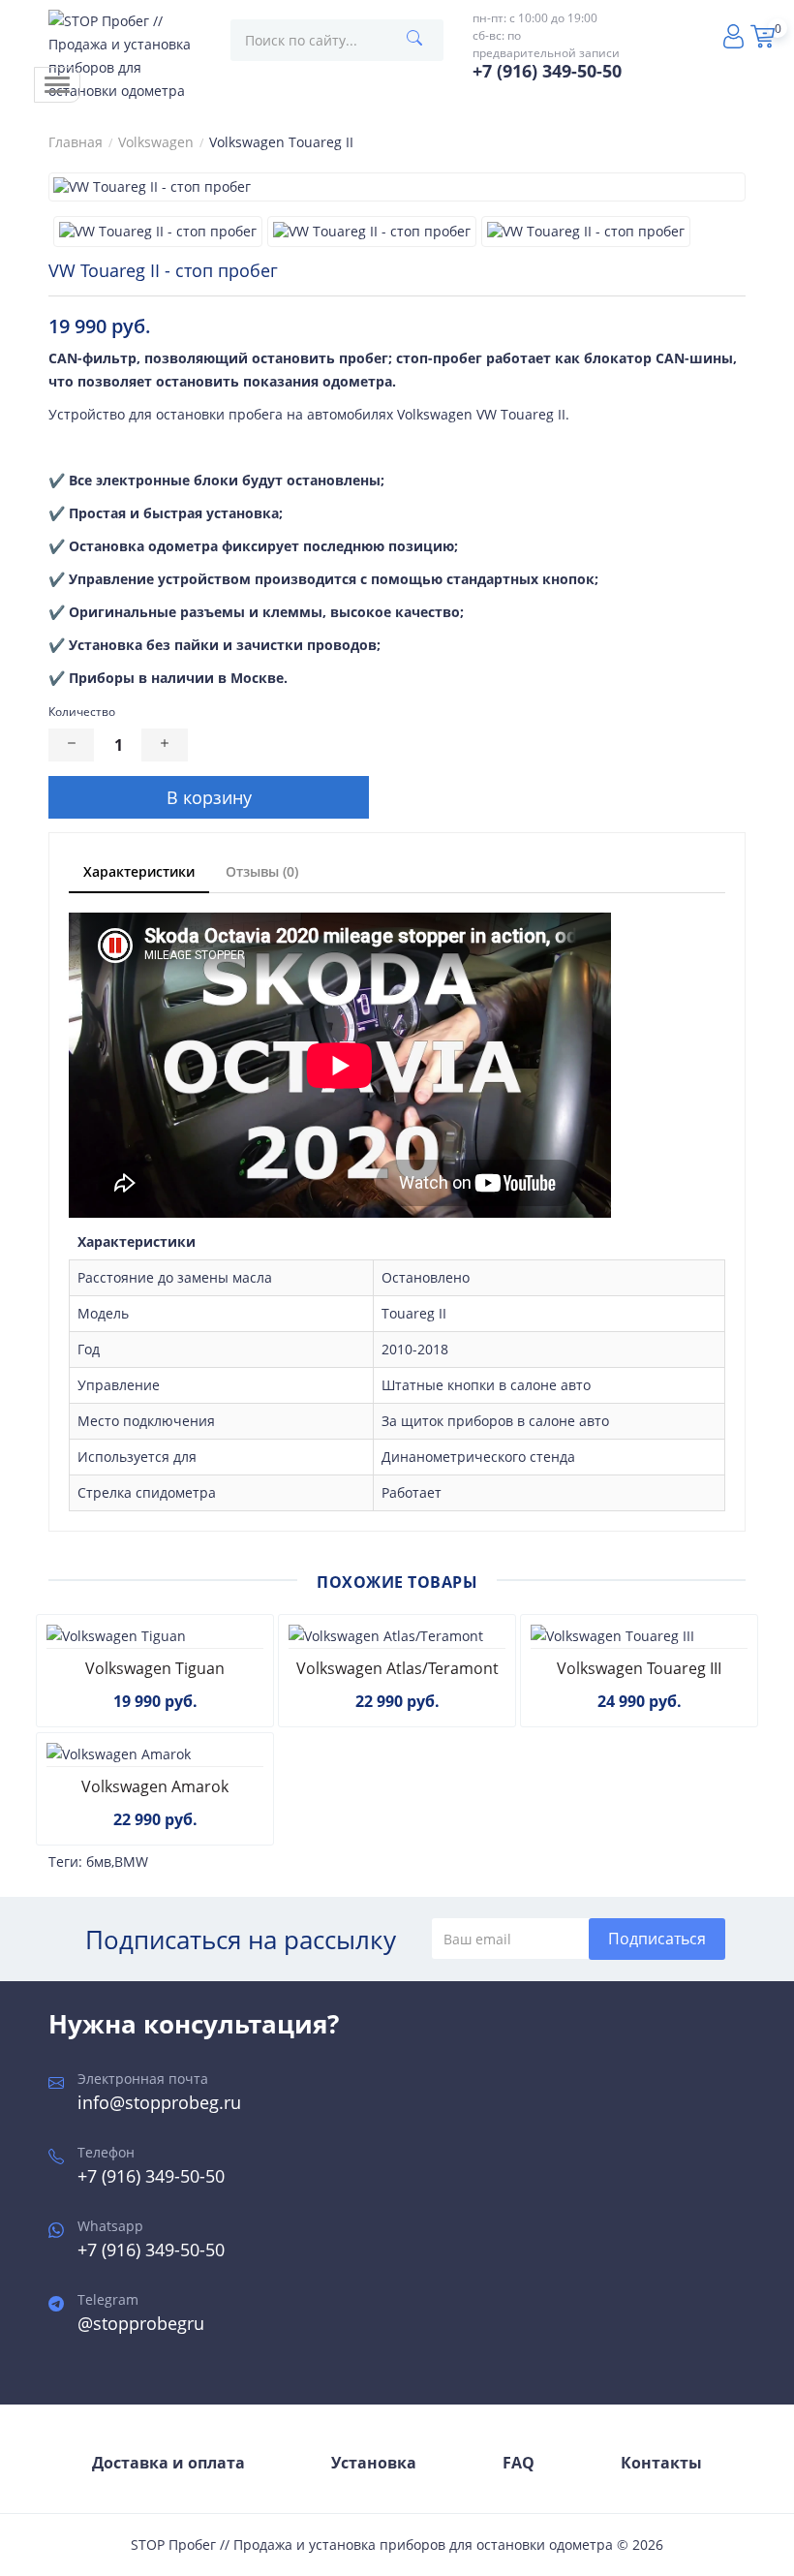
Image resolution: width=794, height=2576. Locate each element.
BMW (131, 1862)
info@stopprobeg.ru (159, 2102)
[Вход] (736, 39)
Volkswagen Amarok (155, 1786)
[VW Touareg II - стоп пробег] (397, 187)
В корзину (209, 797)
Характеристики (139, 871)
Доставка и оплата (168, 2463)
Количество (82, 712)
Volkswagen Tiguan (155, 1668)
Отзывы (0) (262, 871)
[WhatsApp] (668, 34)
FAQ (519, 2463)
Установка (374, 2463)
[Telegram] (702, 34)
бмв (99, 1862)
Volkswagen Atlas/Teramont (397, 1668)
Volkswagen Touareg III (639, 1668)
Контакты (661, 2463)
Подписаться (657, 1939)
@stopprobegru (141, 2323)
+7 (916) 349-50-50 (151, 2176)
